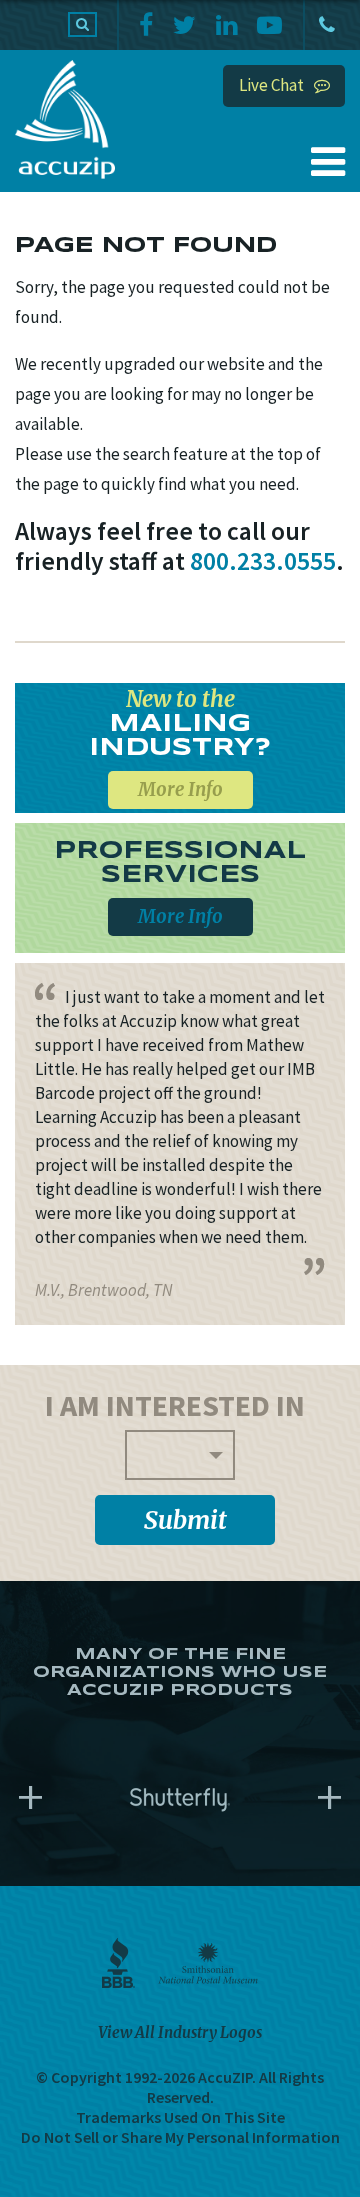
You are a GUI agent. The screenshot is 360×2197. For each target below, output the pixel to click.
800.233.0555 (325, 25)
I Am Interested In (175, 1405)
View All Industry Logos (180, 2032)
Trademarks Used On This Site (180, 2117)
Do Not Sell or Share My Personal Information (180, 2137)
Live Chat (271, 85)
